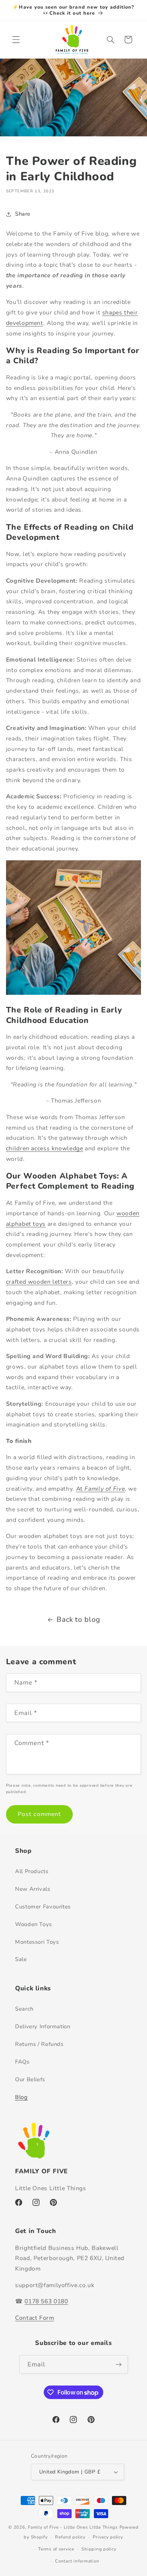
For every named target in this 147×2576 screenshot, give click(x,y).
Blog (21, 2097)
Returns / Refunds (39, 2044)
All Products (32, 1871)
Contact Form (35, 2318)
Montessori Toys (37, 1942)
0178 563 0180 (46, 2301)
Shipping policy (99, 2549)
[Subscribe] (119, 2364)
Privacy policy (108, 2537)
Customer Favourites (43, 1907)
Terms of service (56, 2549)
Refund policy (70, 2537)
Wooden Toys (34, 1924)
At (101, 1489)
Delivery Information (43, 2026)
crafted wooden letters (39, 1282)
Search (24, 2009)
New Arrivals (33, 1889)
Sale (21, 1959)
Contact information (77, 2561)
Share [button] (23, 214)
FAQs (22, 2062)
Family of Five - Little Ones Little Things (74, 2527)
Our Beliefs (30, 2079)
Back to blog (78, 1620)
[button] (16, 39)
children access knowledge (45, 1148)
